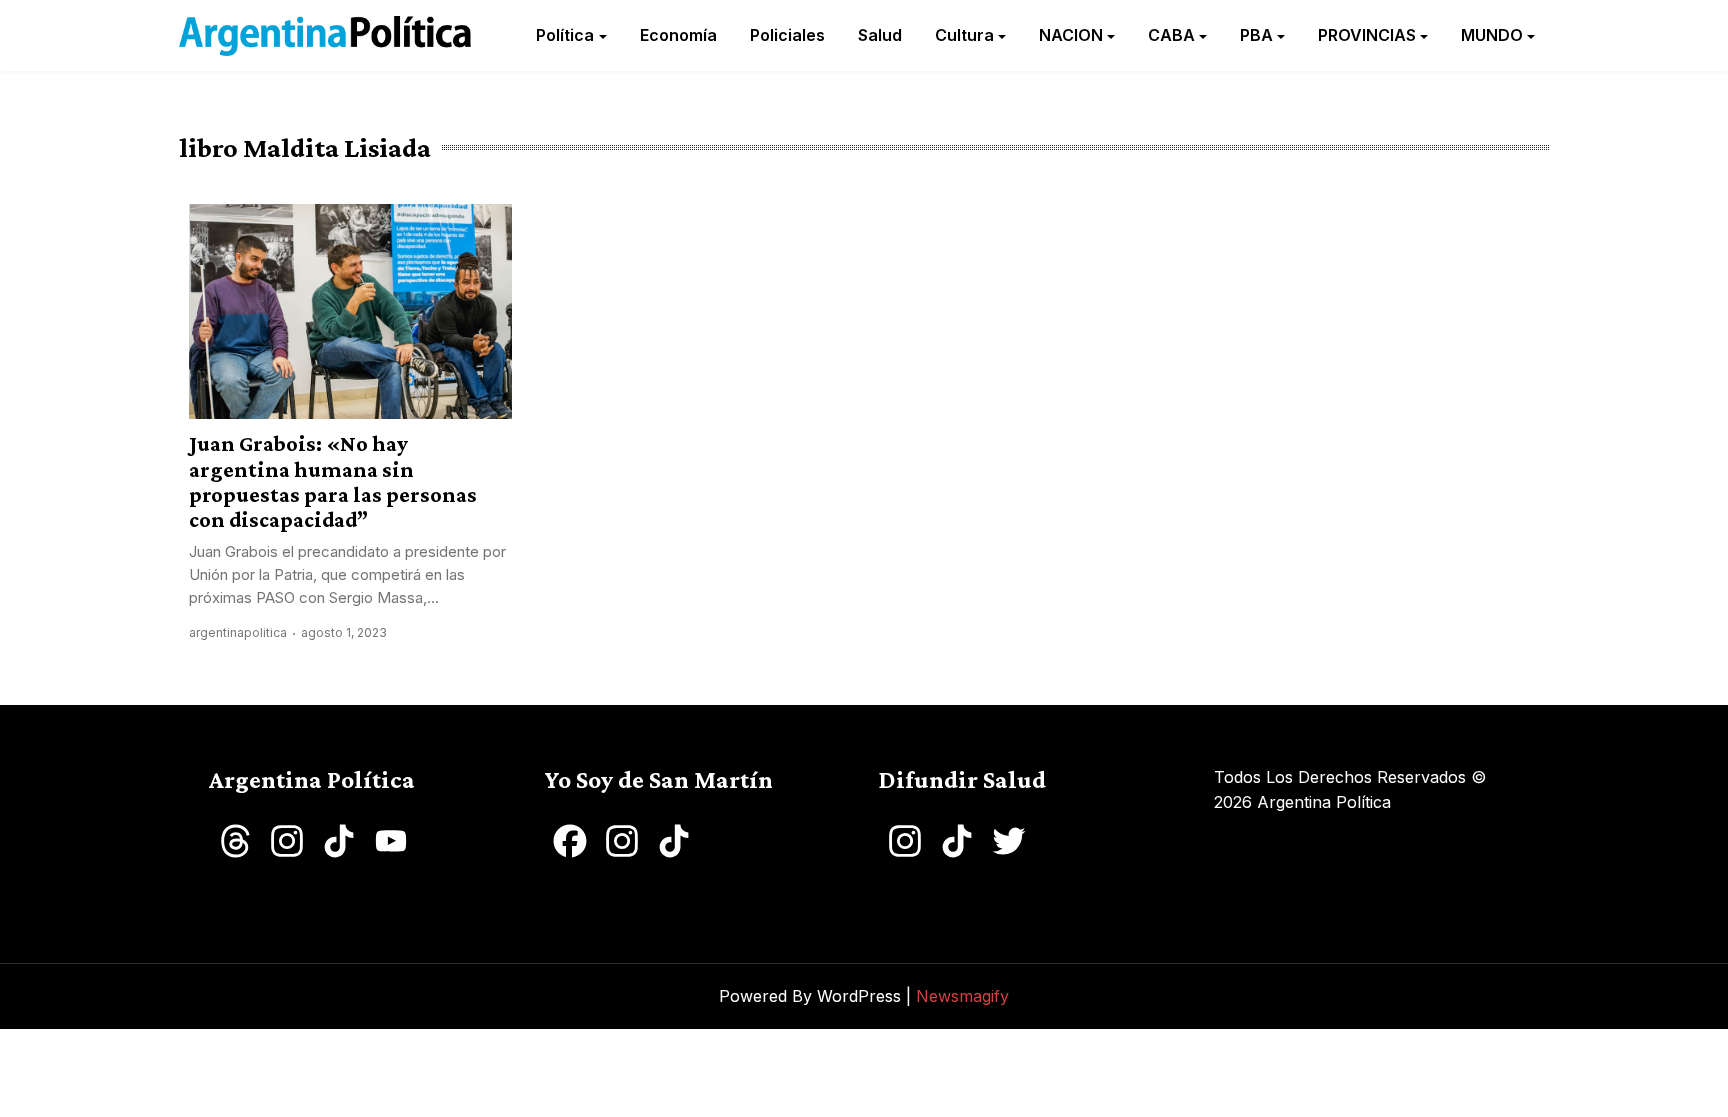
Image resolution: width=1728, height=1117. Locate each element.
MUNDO (1492, 35)
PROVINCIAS (1367, 35)
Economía (678, 35)
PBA (1256, 35)
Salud (880, 35)
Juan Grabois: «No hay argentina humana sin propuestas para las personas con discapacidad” (333, 481)
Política (565, 35)
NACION (1071, 35)
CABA (1171, 35)
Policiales (787, 35)
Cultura (964, 35)
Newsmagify (962, 996)
